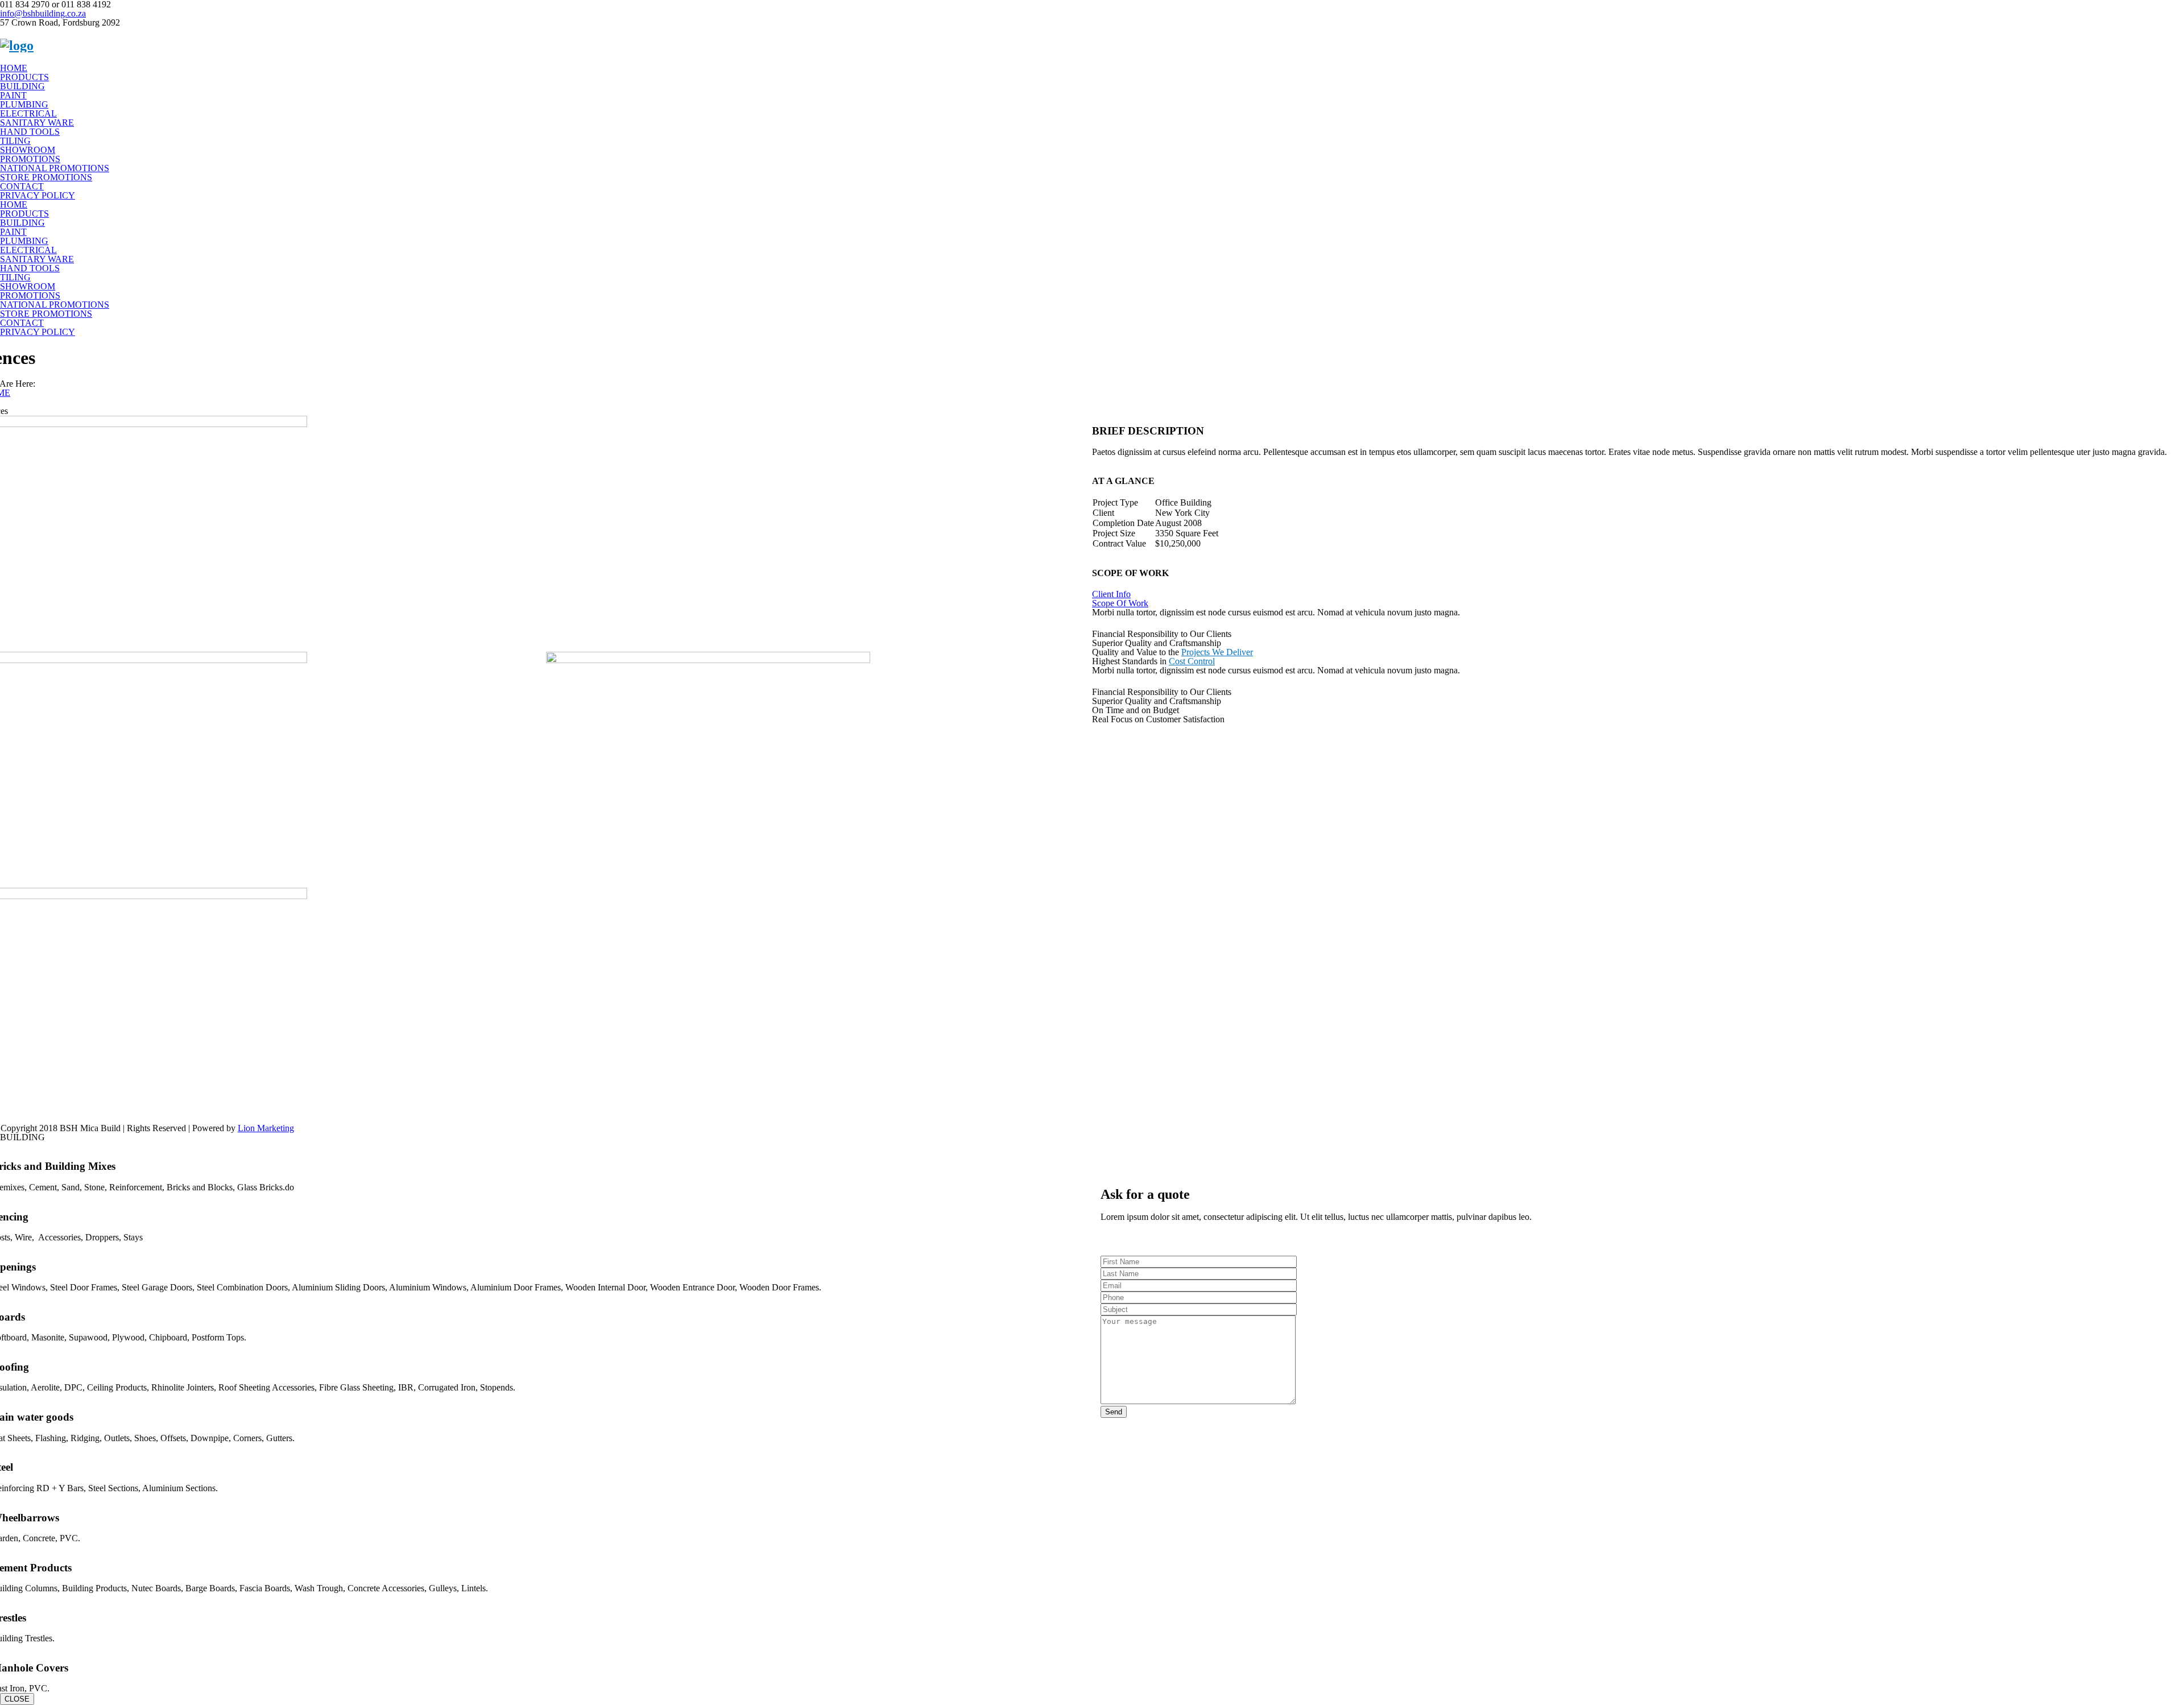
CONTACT (22, 186)
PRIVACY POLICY (38, 195)
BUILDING (22, 86)
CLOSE (17, 1699)
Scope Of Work (1120, 603)
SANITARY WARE (37, 123)
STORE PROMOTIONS (46, 177)
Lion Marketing (266, 1128)
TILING (15, 141)
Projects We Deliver (1217, 652)
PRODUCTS (24, 77)
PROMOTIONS (30, 159)
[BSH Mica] (17, 45)
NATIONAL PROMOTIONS (55, 168)
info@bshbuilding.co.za (43, 13)
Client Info (1111, 594)
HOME (14, 68)
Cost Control (1192, 661)
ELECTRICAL (28, 113)
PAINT (13, 95)
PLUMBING (24, 104)
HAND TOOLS (30, 132)
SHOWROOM (28, 150)
